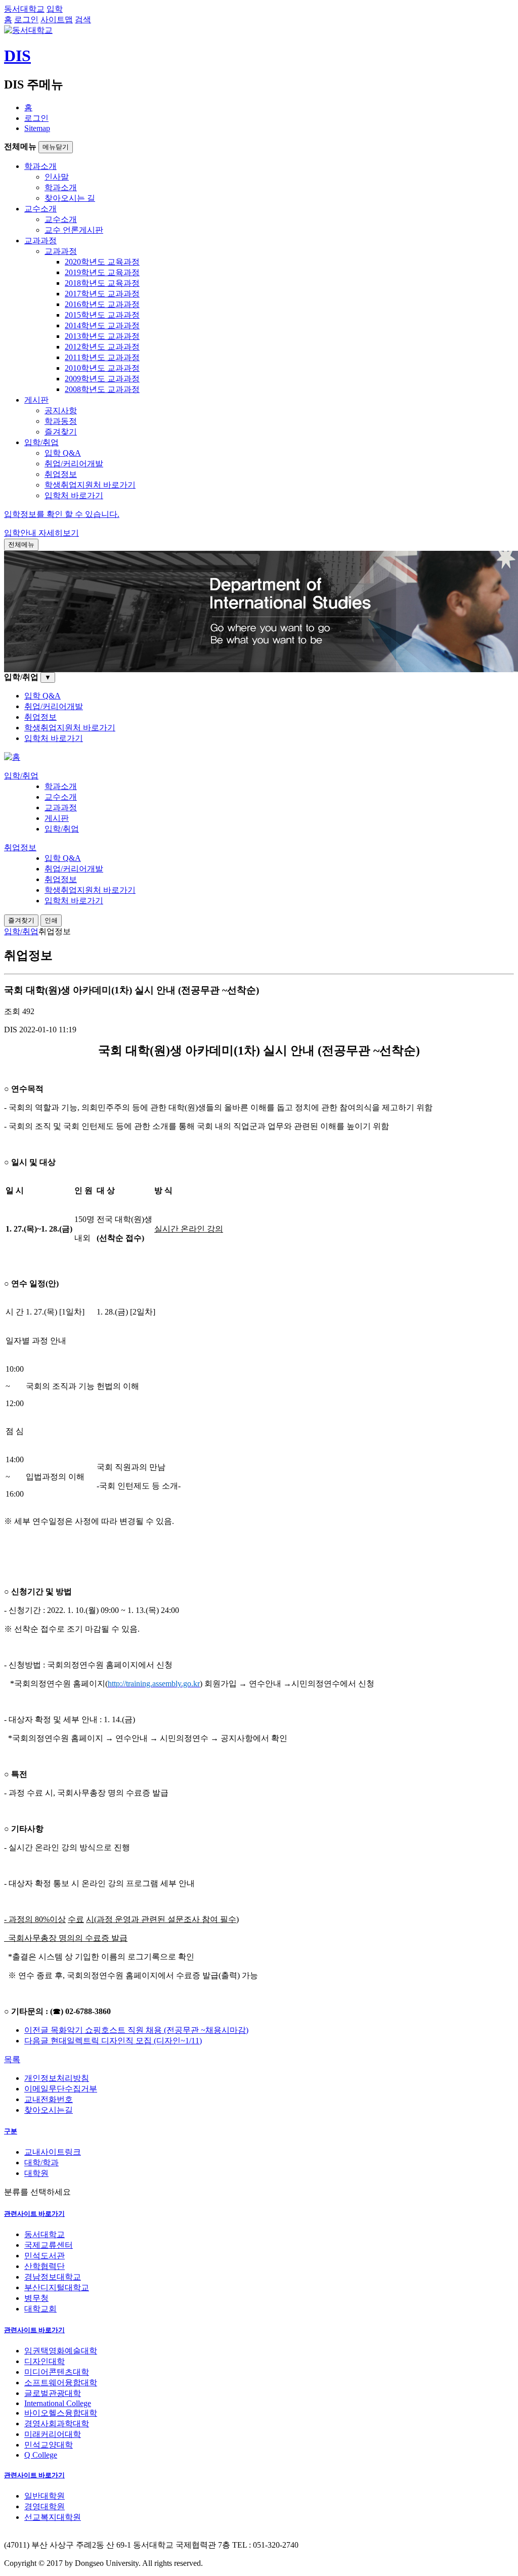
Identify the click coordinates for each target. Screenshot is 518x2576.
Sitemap (37, 128)
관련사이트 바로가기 (34, 2214)
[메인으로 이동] (12, 757)
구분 (11, 2131)
